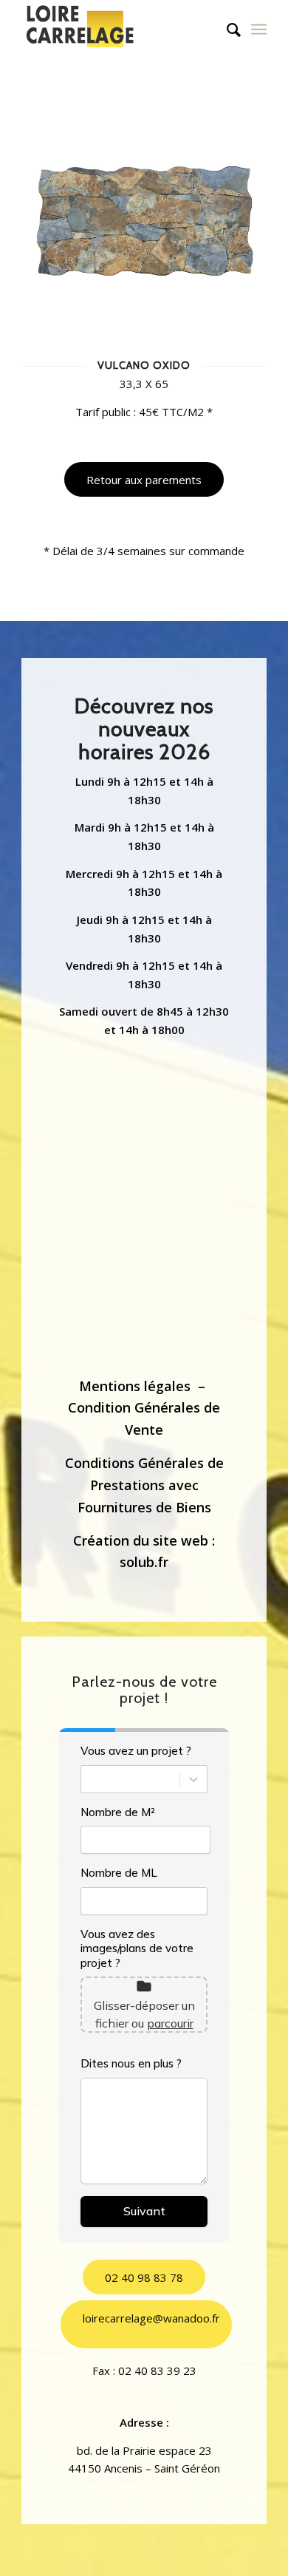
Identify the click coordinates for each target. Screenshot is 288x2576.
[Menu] (259, 30)
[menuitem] (226, 30)
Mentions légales (135, 1386)
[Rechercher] (226, 30)
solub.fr (144, 1562)
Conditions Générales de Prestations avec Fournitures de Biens (144, 1485)
